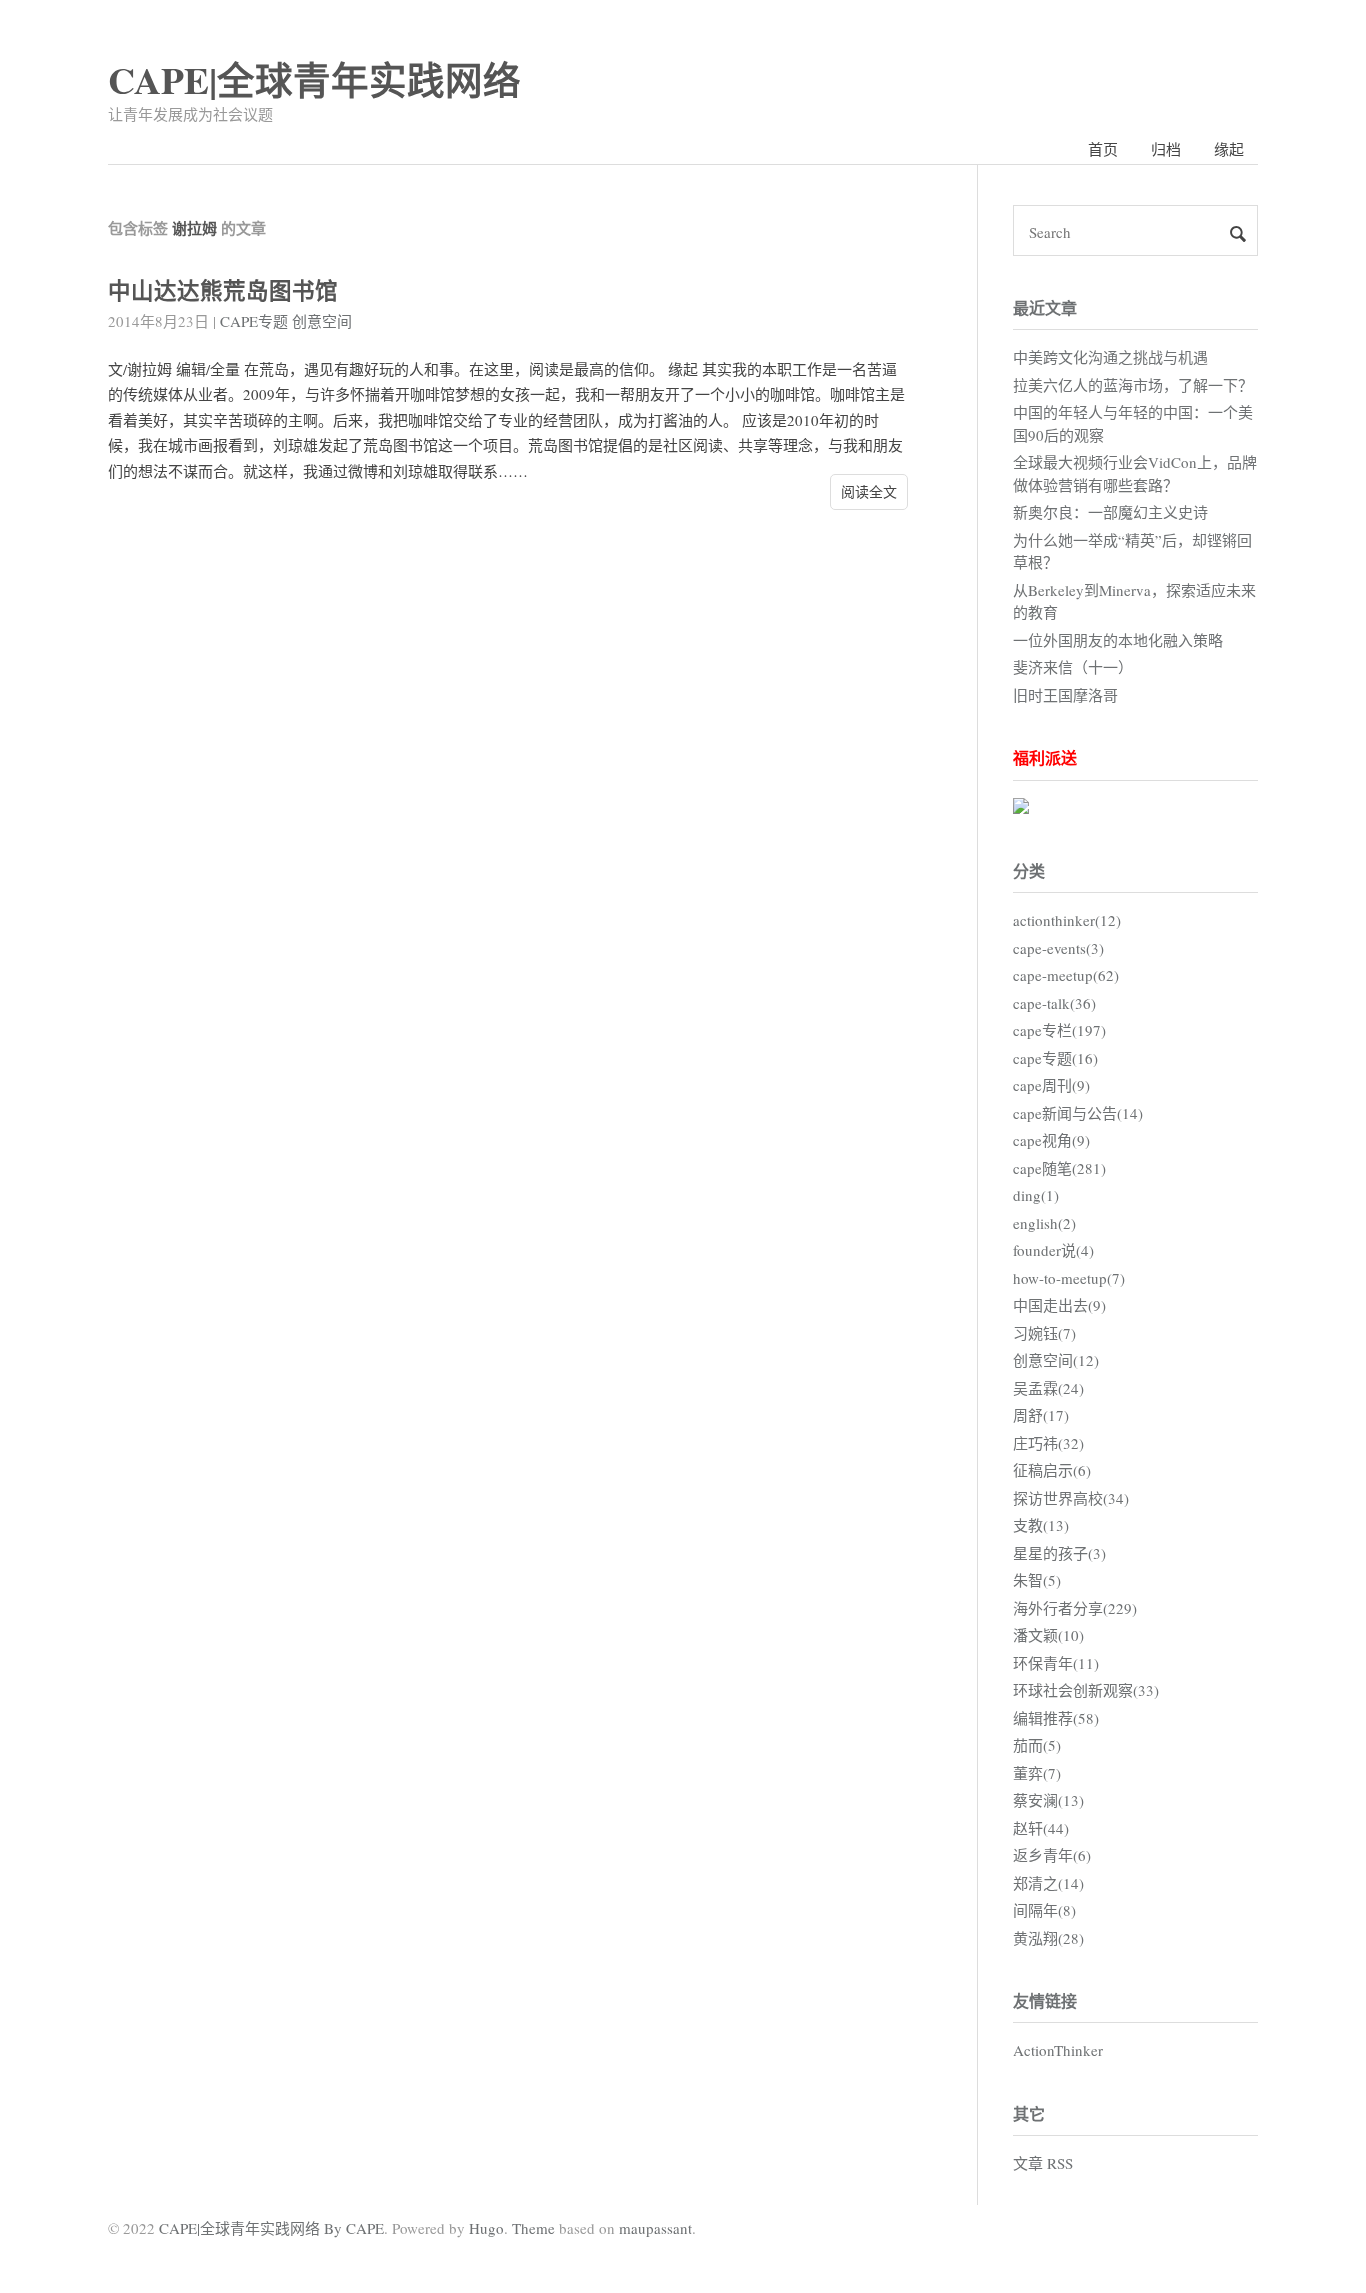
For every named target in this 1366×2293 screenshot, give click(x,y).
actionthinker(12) (1067, 920)
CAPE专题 (254, 321)
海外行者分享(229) (1075, 1608)
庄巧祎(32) (1048, 1443)
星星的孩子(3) (1059, 1553)
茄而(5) (1037, 1745)
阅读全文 (869, 491)
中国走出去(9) (1059, 1305)
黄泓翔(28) (1048, 1938)
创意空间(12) (1056, 1360)
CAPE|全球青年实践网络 (314, 79)
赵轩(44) (1041, 1828)
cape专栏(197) (1059, 1030)
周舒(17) (1041, 1415)
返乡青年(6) (1052, 1855)
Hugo (486, 2228)
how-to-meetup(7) (1069, 1278)
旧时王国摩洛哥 (1065, 695)
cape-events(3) (1058, 948)
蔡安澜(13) (1048, 1800)
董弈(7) (1037, 1773)
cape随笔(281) (1059, 1168)
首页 (1103, 149)
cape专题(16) (1055, 1058)
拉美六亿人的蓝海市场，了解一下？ (1133, 385)
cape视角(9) (1051, 1140)
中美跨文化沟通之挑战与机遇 (1110, 357)
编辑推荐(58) (1056, 1718)
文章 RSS (1043, 2163)
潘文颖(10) (1048, 1635)
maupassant (655, 2228)
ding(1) (1036, 1195)
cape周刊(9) (1051, 1085)
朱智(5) (1037, 1580)
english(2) (1044, 1223)
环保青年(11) (1056, 1663)
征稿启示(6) (1052, 1470)
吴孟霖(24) (1048, 1388)
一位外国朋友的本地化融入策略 (1118, 640)
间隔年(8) (1044, 1910)
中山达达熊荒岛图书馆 (223, 290)
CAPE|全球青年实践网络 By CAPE (271, 2228)
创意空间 (322, 321)
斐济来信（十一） (1073, 667)
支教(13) (1041, 1525)
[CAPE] (1021, 808)
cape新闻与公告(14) (1078, 1113)
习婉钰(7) (1044, 1333)
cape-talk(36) (1054, 1003)
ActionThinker (1058, 2050)
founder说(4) (1053, 1250)
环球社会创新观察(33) (1086, 1690)
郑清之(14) (1048, 1883)
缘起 (1229, 149)
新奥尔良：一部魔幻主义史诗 (1110, 512)
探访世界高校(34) (1071, 1498)
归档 (1166, 149)
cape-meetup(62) (1066, 975)
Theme (533, 2228)
